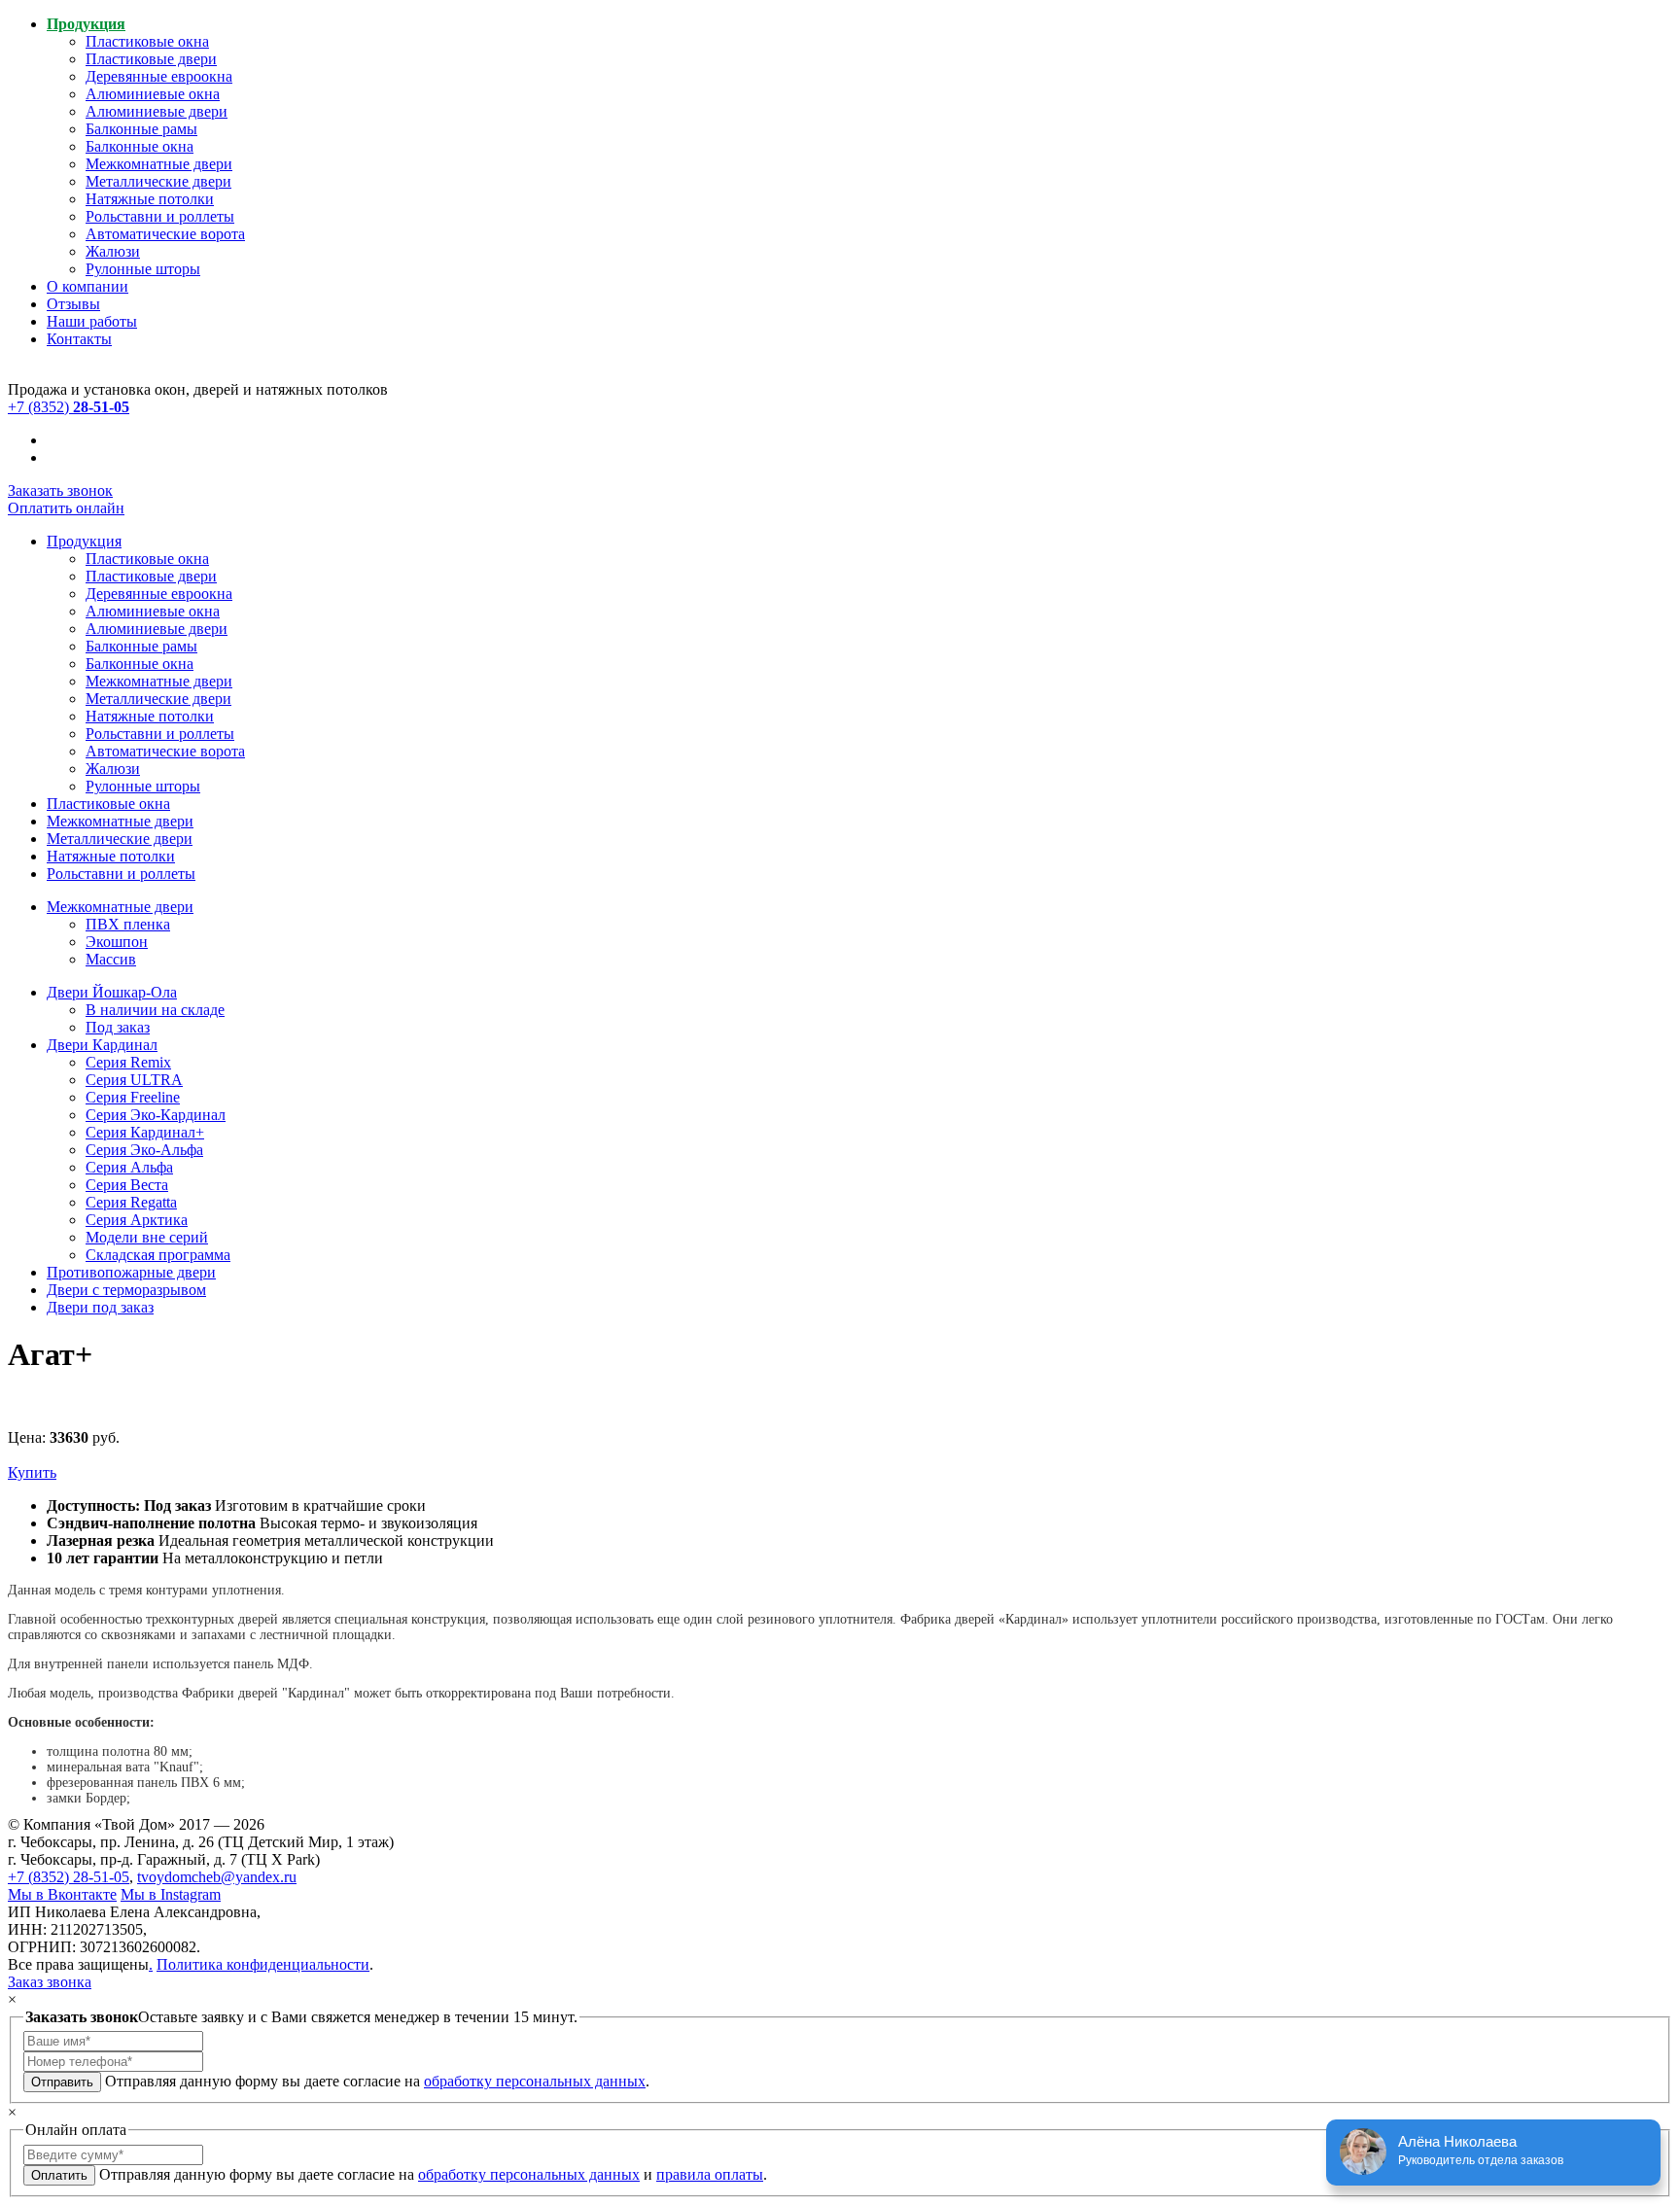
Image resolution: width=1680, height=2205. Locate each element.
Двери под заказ (100, 1307)
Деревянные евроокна (159, 76)
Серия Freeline (133, 1097)
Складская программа (158, 1255)
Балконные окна (140, 146)
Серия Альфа (129, 1167)
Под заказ (118, 1027)
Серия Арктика (137, 1220)
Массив (111, 959)
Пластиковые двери (151, 59)
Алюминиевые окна (153, 94)
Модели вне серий (147, 1237)
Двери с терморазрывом (126, 1290)
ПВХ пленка (128, 924)
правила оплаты (710, 2174)
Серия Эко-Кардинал (156, 1115)
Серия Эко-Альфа (144, 1150)
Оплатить (59, 2175)
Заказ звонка (50, 1982)
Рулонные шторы (143, 269)
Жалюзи (113, 251)
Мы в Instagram (171, 1894)
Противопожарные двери (131, 1272)
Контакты (79, 339)
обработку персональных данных (535, 2081)
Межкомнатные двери (159, 164)
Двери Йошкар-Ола (112, 992)
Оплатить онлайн (66, 508)
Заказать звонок (60, 490)
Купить (32, 1472)
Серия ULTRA (134, 1080)
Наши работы (92, 321)
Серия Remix (128, 1062)
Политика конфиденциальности (263, 1964)
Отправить (62, 2082)
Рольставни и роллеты (160, 216)
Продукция (86, 24)
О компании (87, 286)
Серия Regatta (131, 1202)
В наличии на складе (155, 1010)
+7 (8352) (69, 407)
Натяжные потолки (150, 199)
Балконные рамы (141, 129)
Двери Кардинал (102, 1045)
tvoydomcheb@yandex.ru (217, 1877)
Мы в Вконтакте (62, 1894)
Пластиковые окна (147, 41)
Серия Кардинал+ (145, 1132)
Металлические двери (158, 181)
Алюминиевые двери (157, 111)
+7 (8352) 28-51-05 (69, 1877)
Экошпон (117, 942)
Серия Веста (127, 1185)
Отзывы (73, 304)
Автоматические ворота (165, 234)
